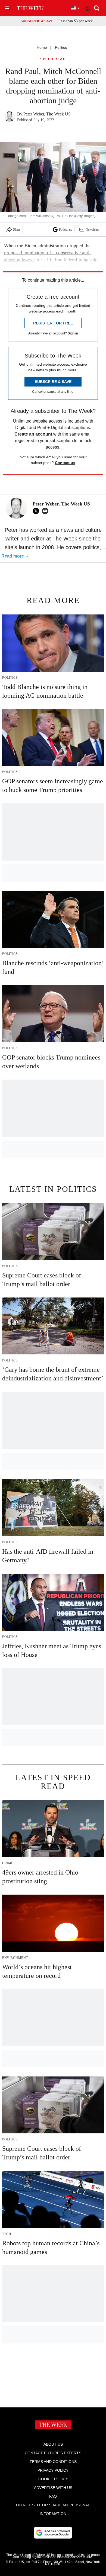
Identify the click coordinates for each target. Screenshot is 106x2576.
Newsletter (93, 230)
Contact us (65, 463)
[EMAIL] (46, 511)
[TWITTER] (37, 511)
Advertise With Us (53, 2488)
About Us (53, 2444)
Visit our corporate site (74, 2557)
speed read (53, 59)
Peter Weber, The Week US (47, 114)
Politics (61, 47)
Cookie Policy (53, 2479)
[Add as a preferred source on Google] (53, 2533)
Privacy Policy (53, 2470)
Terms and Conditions (53, 2462)
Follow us (66, 230)
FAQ (53, 2496)
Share (17, 230)
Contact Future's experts (53, 2453)
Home (42, 47)
